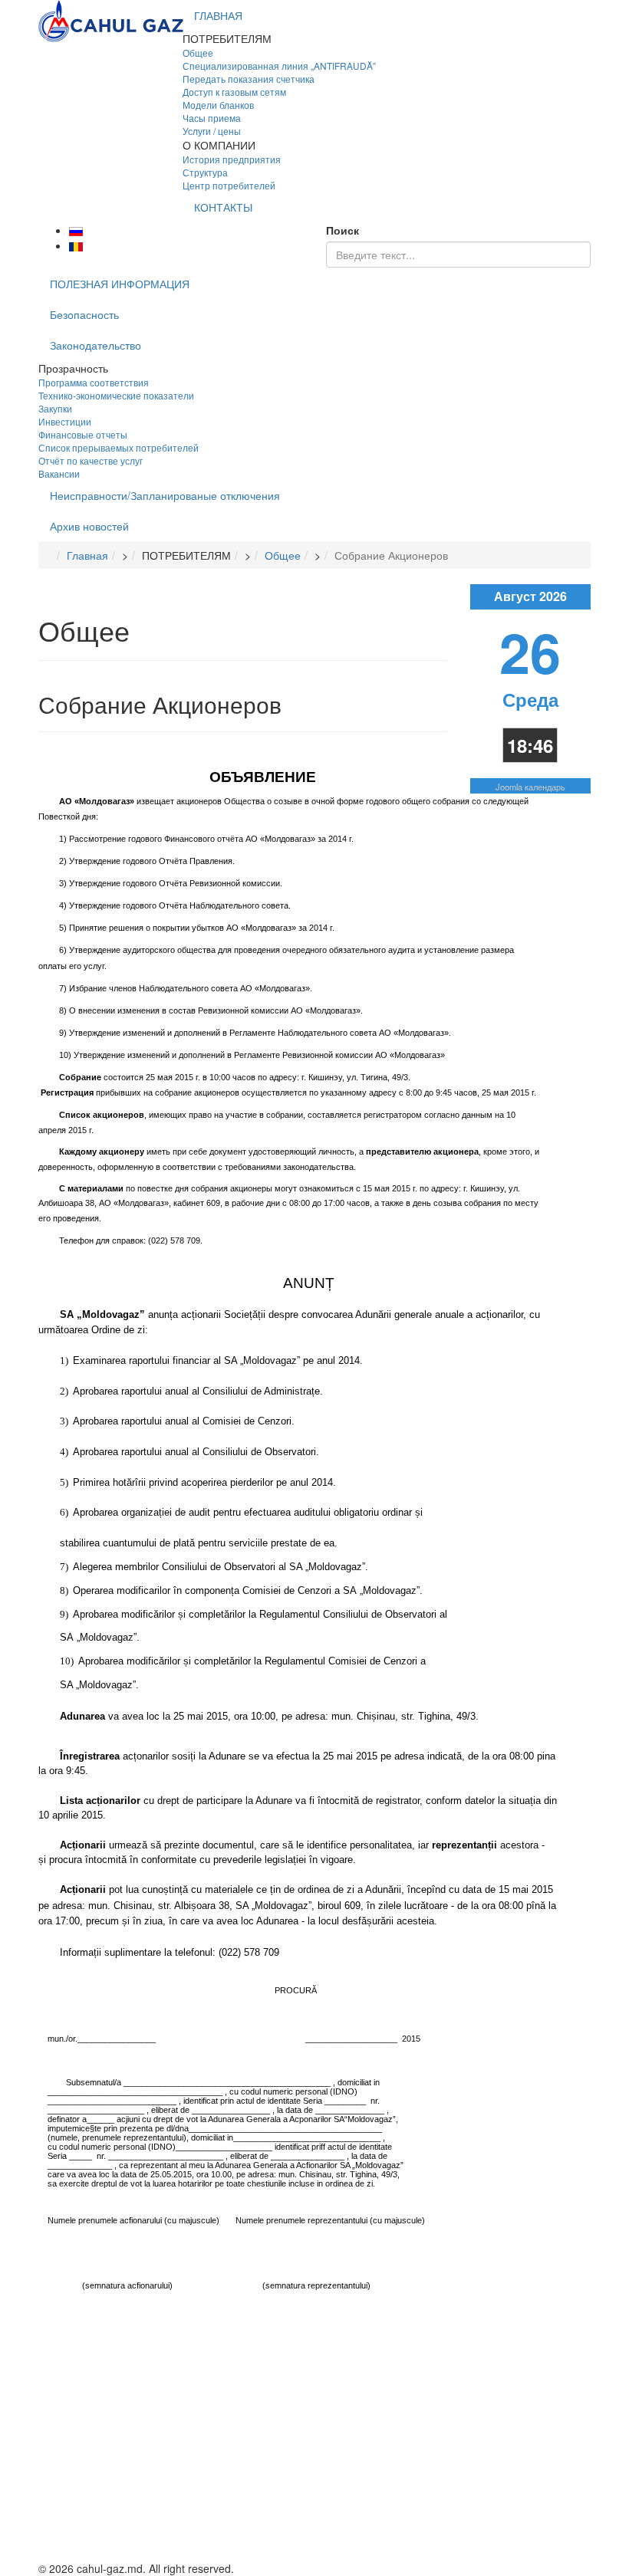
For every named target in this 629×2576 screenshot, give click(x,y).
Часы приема (212, 118)
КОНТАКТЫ (223, 207)
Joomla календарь (530, 787)
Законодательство (96, 345)
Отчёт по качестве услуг (91, 460)
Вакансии (59, 473)
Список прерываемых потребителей (119, 447)
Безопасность (84, 314)
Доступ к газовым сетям (234, 92)
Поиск (342, 230)
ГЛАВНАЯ (218, 15)
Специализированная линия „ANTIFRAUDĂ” (279, 66)
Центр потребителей (229, 185)
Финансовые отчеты (83, 434)
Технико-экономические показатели (116, 395)
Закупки (55, 408)
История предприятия (232, 159)
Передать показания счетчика (249, 79)
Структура (205, 172)
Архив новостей (89, 526)
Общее (198, 53)
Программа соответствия (94, 382)
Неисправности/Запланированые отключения (165, 495)
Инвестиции (65, 421)
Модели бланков (218, 105)
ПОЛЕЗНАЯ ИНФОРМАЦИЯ (120, 284)
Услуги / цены (212, 131)
